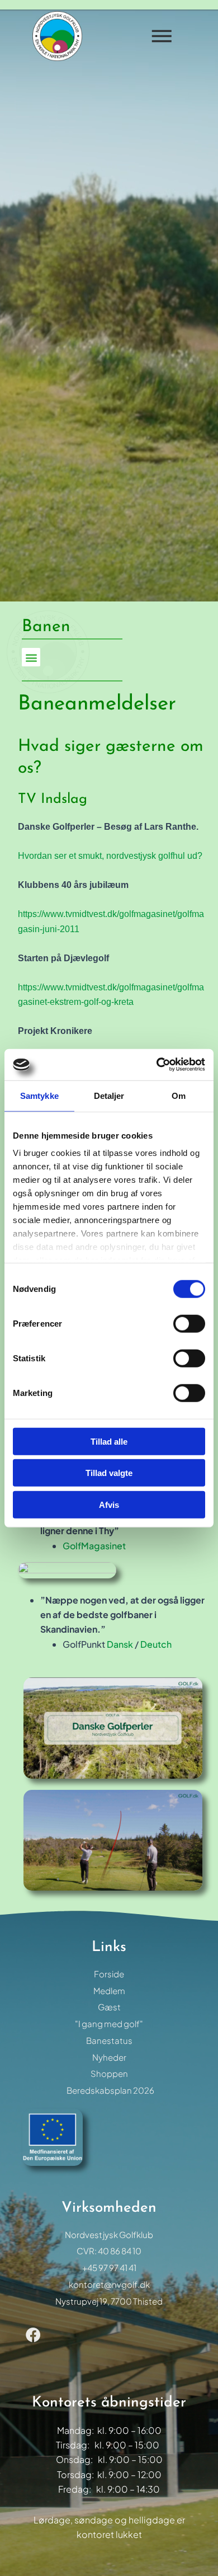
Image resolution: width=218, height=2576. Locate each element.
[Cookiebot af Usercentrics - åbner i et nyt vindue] (157, 1065)
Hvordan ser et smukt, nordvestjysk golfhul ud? (110, 856)
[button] (31, 657)
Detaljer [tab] (109, 1095)
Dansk (121, 1644)
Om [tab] (179, 1095)
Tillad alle (109, 1441)
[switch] (189, 1323)
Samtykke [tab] (39, 1095)
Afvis (109, 1504)
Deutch (156, 1644)
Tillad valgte (109, 1473)
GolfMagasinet (94, 1546)
